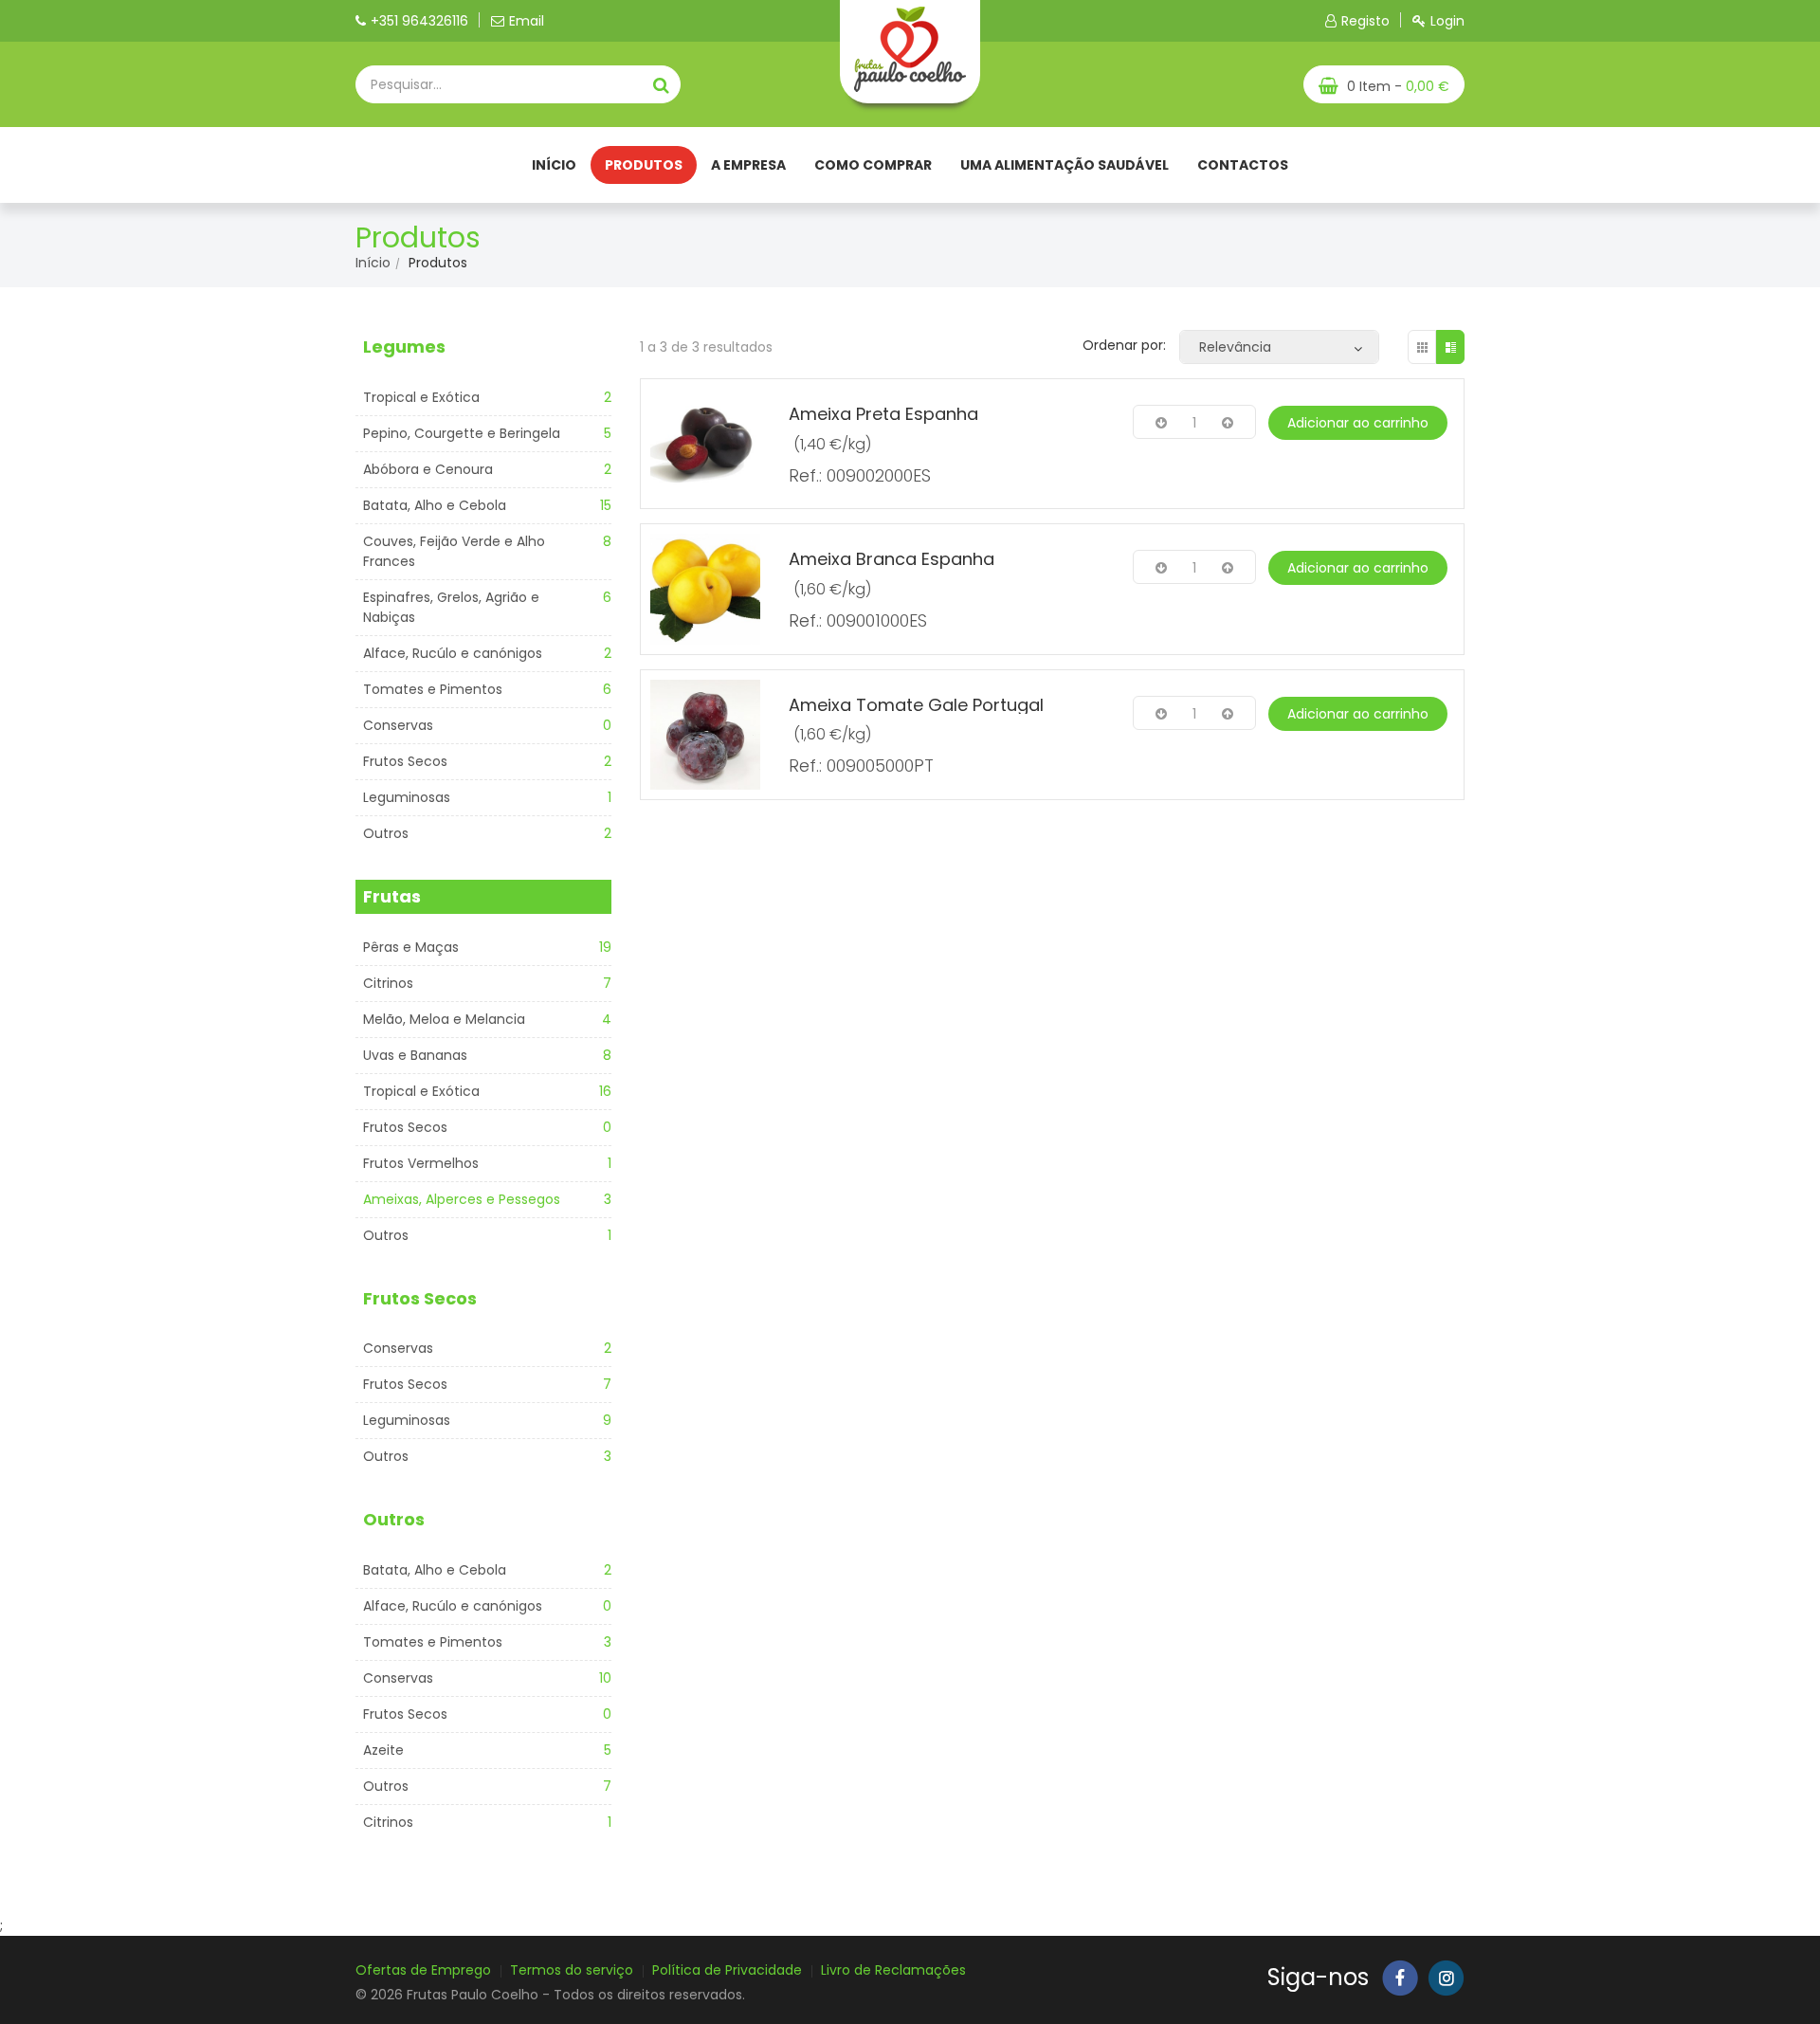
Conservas (398, 725)
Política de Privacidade (727, 1970)
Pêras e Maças (411, 947)
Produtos (644, 165)
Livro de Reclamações (893, 1970)
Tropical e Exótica (421, 397)
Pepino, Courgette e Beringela (462, 433)
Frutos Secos (405, 761)
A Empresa (748, 165)
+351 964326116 (419, 21)
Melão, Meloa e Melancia (444, 1019)
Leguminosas (407, 797)
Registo (1365, 21)
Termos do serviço (572, 1970)
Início (554, 165)
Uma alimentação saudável (1065, 165)
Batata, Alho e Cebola (435, 505)
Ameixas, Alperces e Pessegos (462, 1199)
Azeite (383, 1750)
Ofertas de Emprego (423, 1970)
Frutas (392, 896)
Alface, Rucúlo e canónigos (453, 653)
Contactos (1243, 165)
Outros (386, 833)
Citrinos (388, 983)
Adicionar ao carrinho (1358, 423)
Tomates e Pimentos (433, 689)
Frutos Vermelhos (421, 1163)
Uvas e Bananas (415, 1055)
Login (1447, 21)
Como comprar (873, 165)
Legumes (404, 346)
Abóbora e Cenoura (428, 469)
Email (527, 21)
